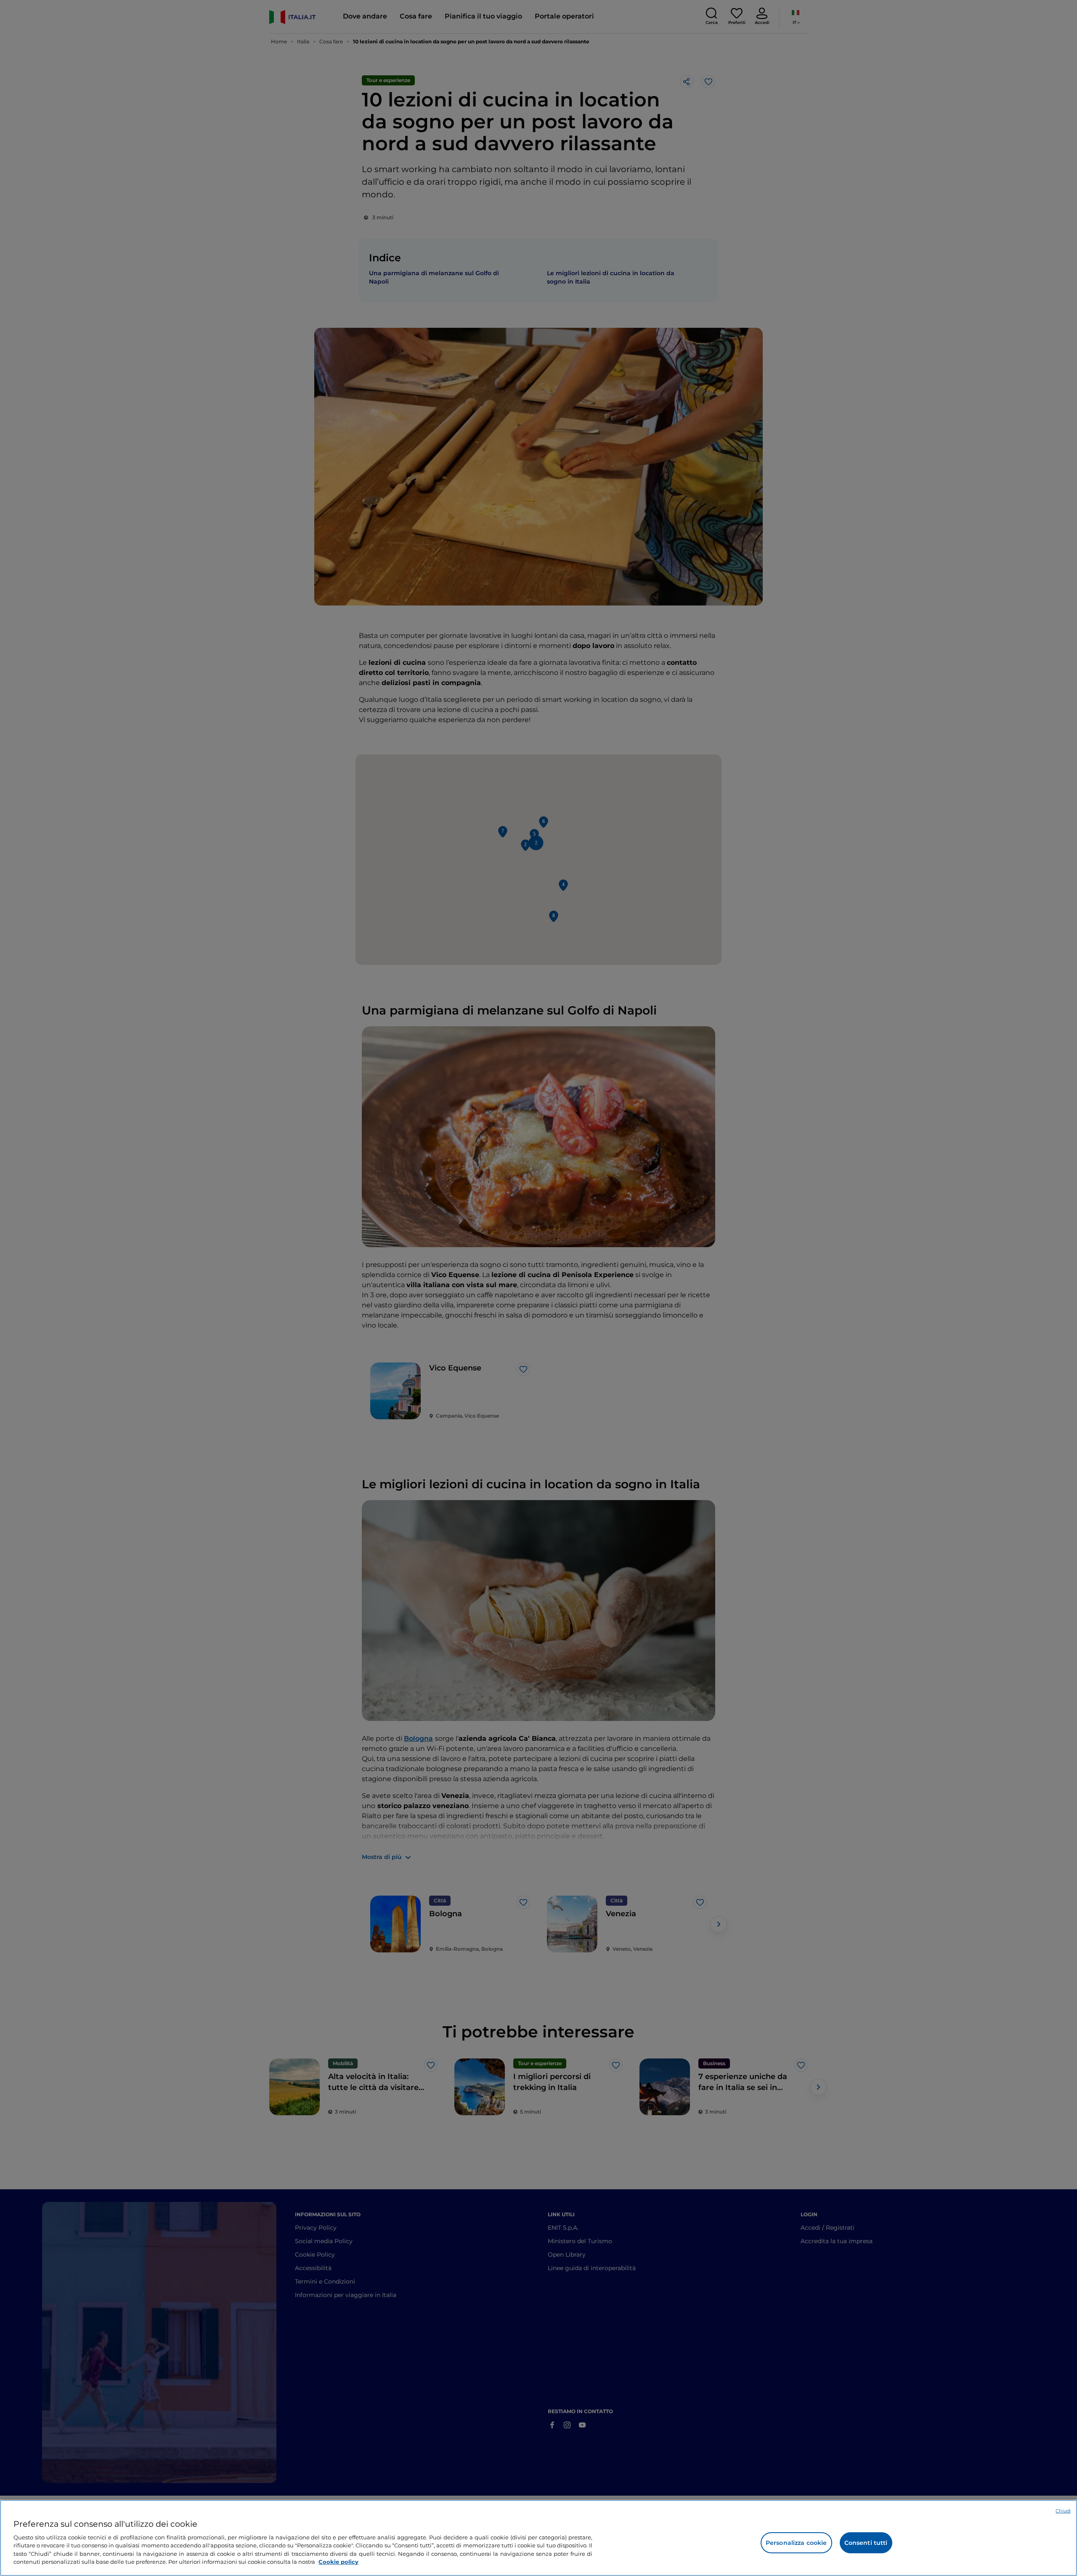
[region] (538, 2538)
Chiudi (1063, 2511)
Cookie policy (338, 2562)
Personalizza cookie (796, 2543)
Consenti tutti (866, 2543)
